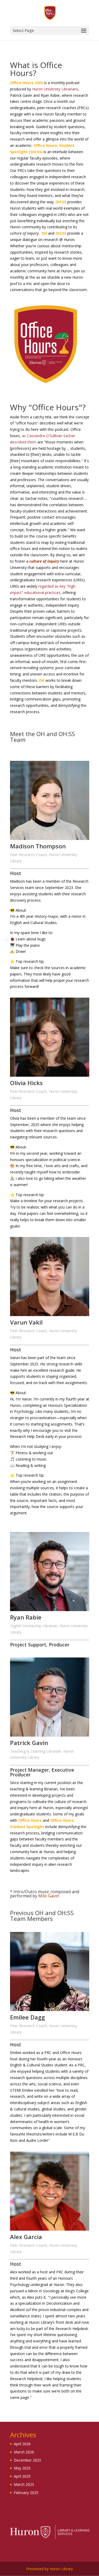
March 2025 (24, 2484)
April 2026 (22, 2444)
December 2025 (27, 2460)
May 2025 (22, 2468)
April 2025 (22, 2476)
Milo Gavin (49, 1896)
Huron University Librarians (55, 89)
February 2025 (26, 2493)
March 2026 (24, 2452)
